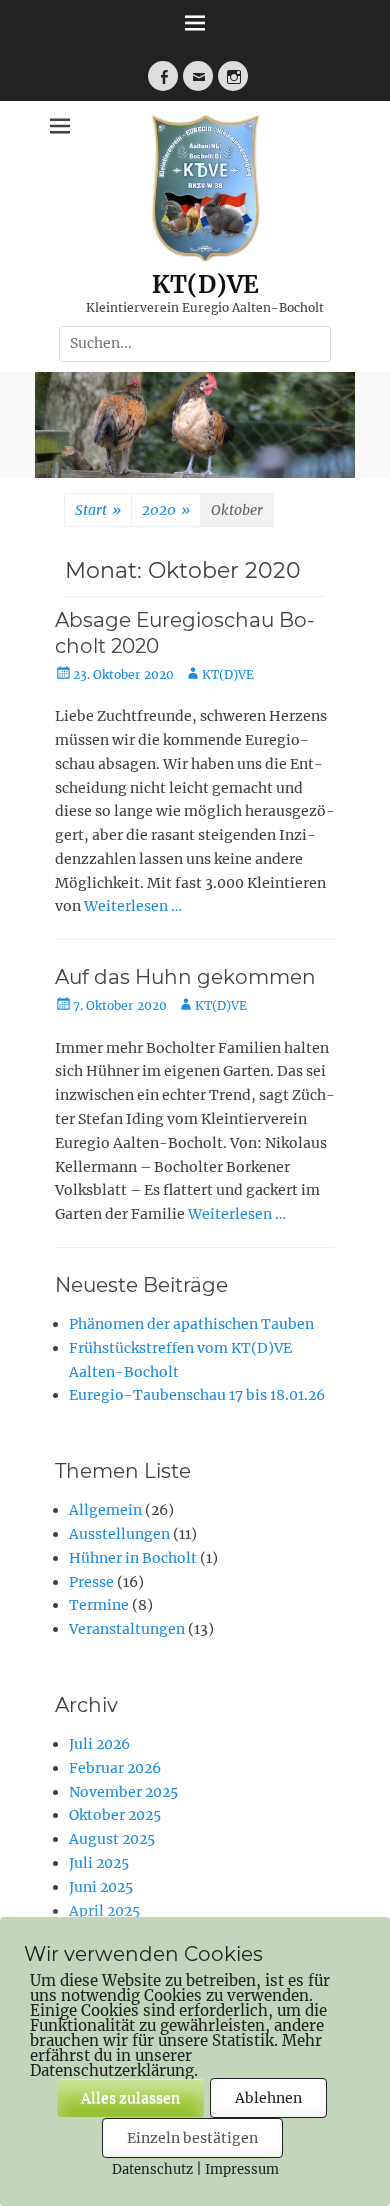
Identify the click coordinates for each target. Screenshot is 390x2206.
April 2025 (104, 1911)
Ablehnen (268, 2098)
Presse (91, 1582)
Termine (99, 1605)
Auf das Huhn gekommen (185, 977)
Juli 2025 (99, 1863)
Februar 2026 (115, 1768)
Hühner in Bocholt (133, 1558)
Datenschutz (152, 2169)
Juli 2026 (99, 1744)
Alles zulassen (130, 2098)
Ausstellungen (119, 1534)
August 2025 (112, 1839)
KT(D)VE (205, 284)
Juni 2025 (101, 1887)
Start (98, 510)
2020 (166, 510)
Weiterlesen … (133, 906)
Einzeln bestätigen (192, 2138)
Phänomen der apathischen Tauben (191, 1324)
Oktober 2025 (115, 1815)
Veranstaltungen (127, 1629)
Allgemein (105, 1510)
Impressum (242, 2169)
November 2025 (123, 1792)
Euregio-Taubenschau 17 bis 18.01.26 (197, 1395)
